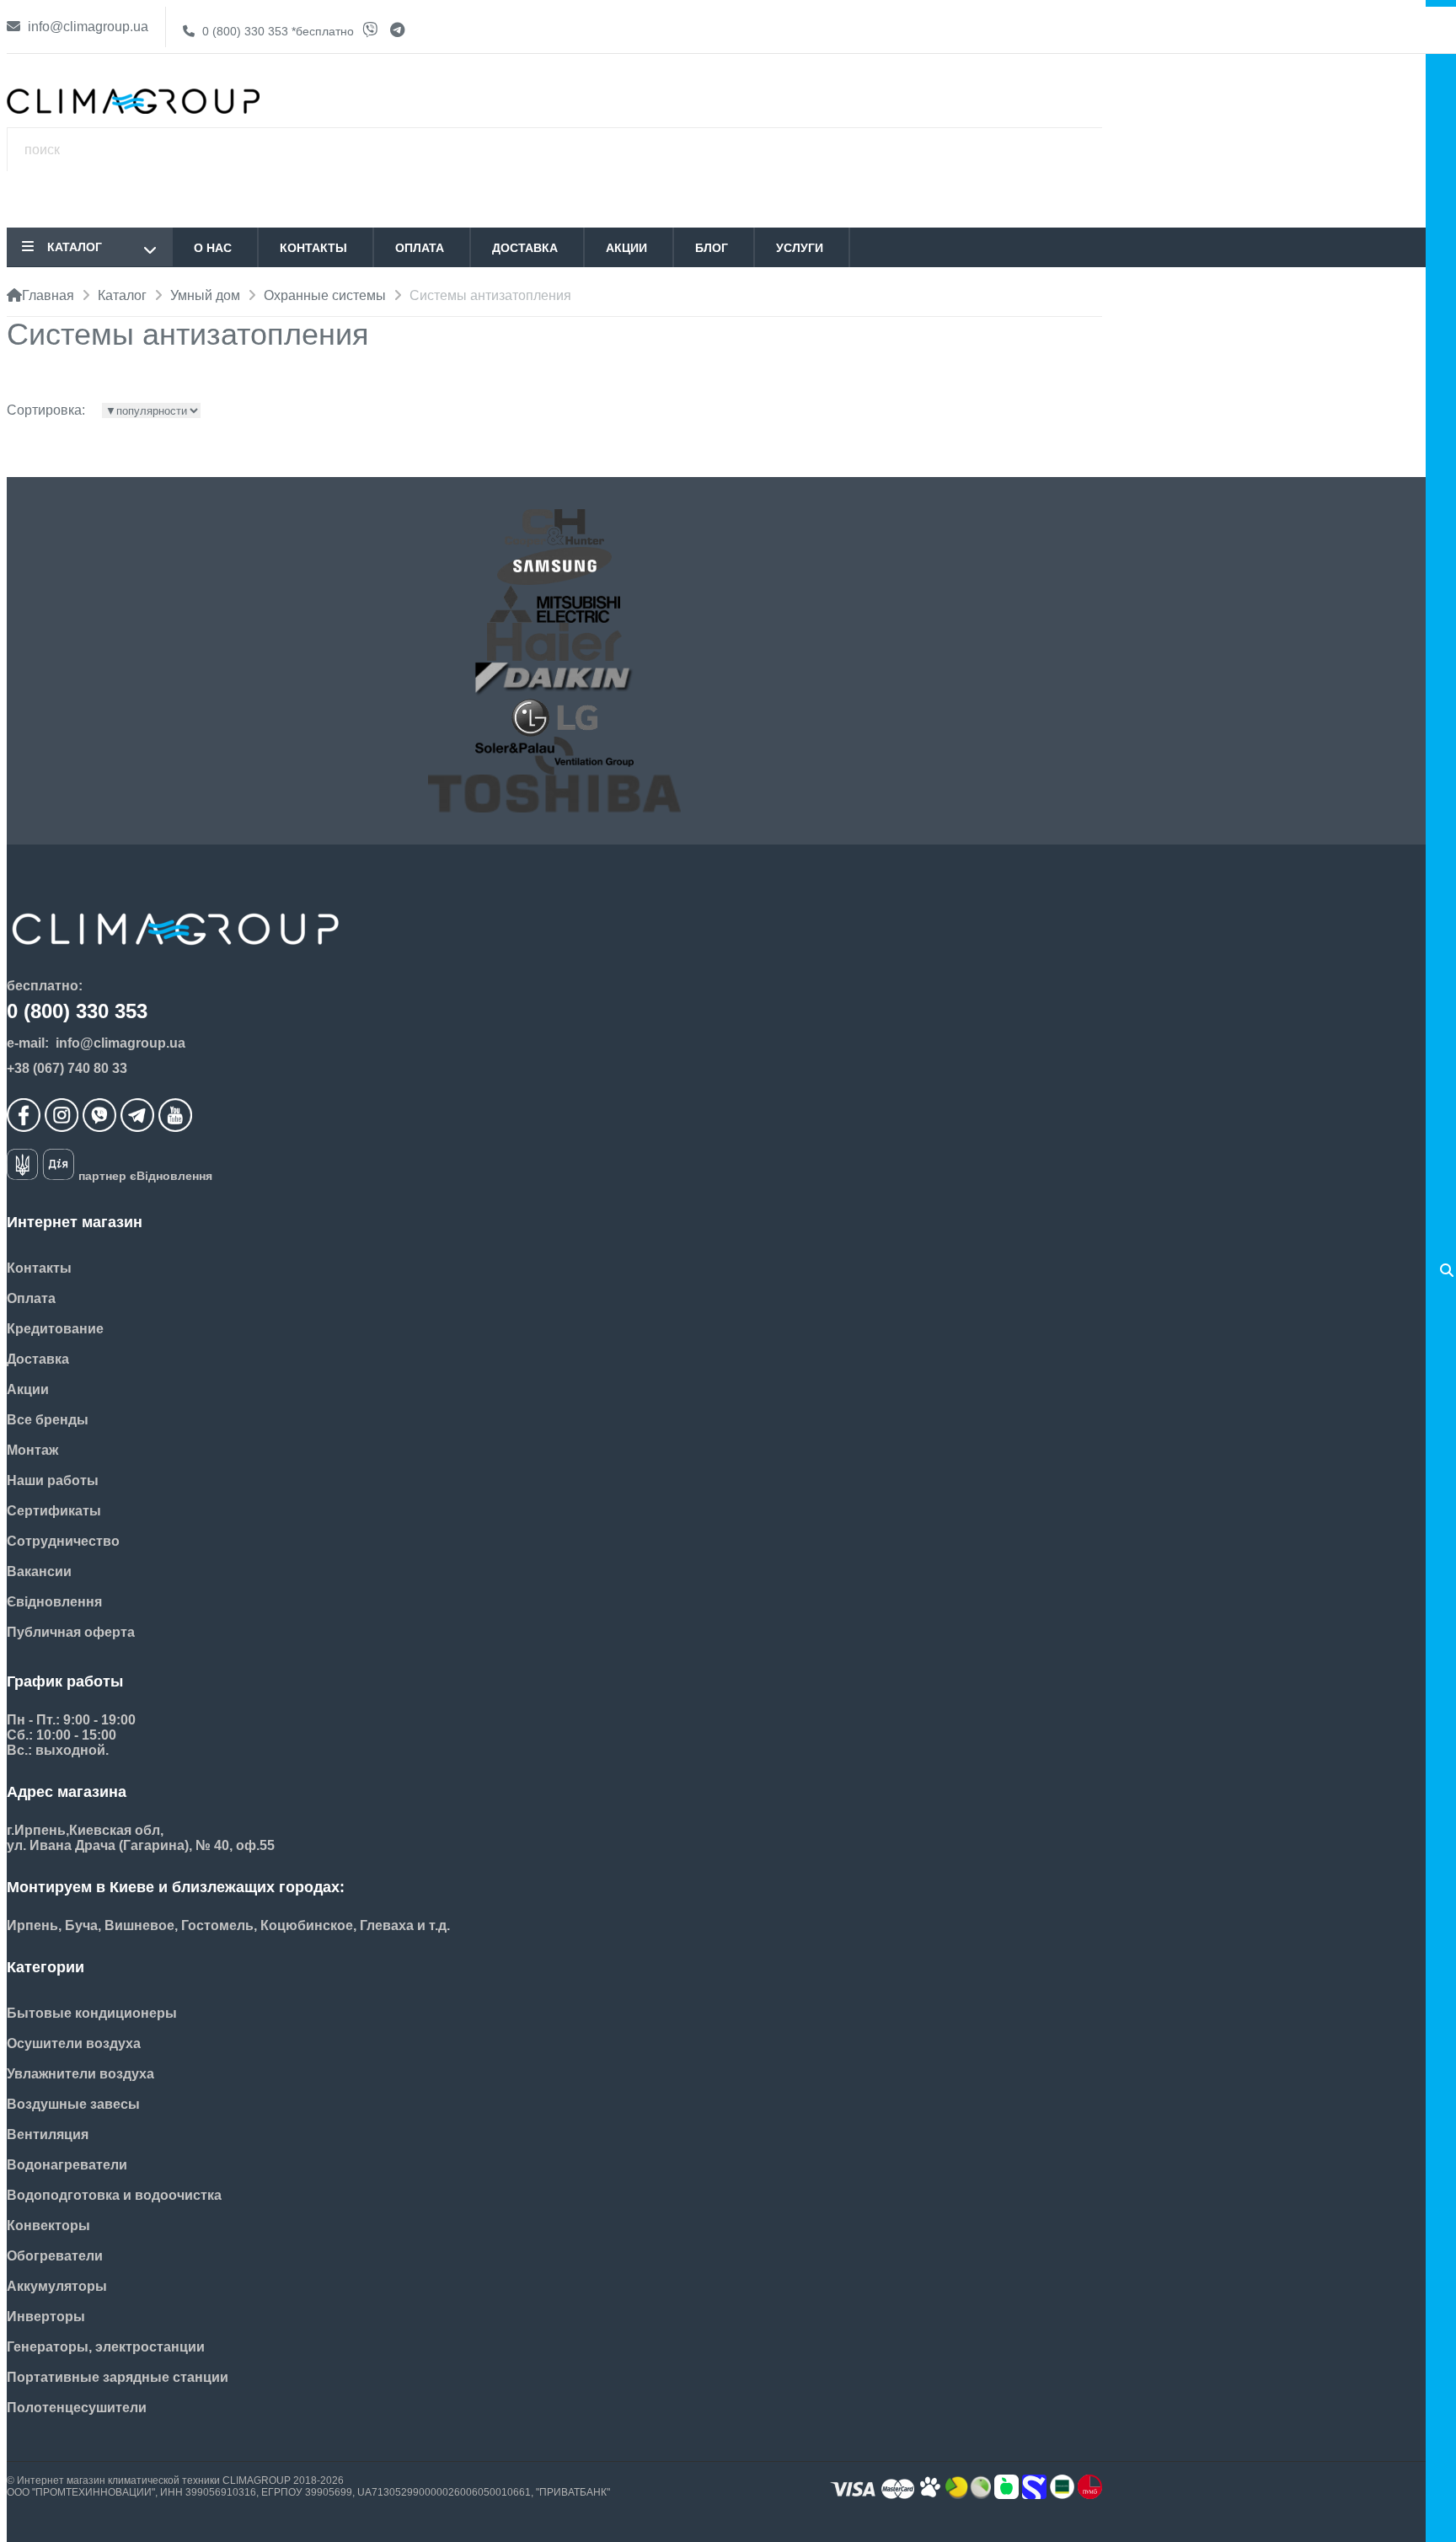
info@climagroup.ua (86, 27)
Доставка (525, 248)
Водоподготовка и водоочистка (114, 2195)
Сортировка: (46, 410)
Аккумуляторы (57, 2286)
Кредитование (55, 1329)
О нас (213, 248)
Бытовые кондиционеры (92, 2013)
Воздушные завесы (73, 2104)
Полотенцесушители (77, 2408)
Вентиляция (48, 2134)
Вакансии (39, 1571)
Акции (626, 248)
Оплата (420, 248)
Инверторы (46, 2317)
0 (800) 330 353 (276, 31)
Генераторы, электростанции (106, 2347)
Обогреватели (55, 2256)
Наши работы (53, 1480)
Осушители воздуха (74, 2043)
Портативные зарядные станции (118, 2377)
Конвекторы (48, 2226)
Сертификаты (54, 1511)
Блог (712, 248)
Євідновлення (54, 1602)
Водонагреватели (67, 2165)
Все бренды (48, 1420)
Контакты (313, 248)
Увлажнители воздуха (80, 2074)
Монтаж (32, 1450)
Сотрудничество (63, 1541)
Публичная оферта (71, 1632)
